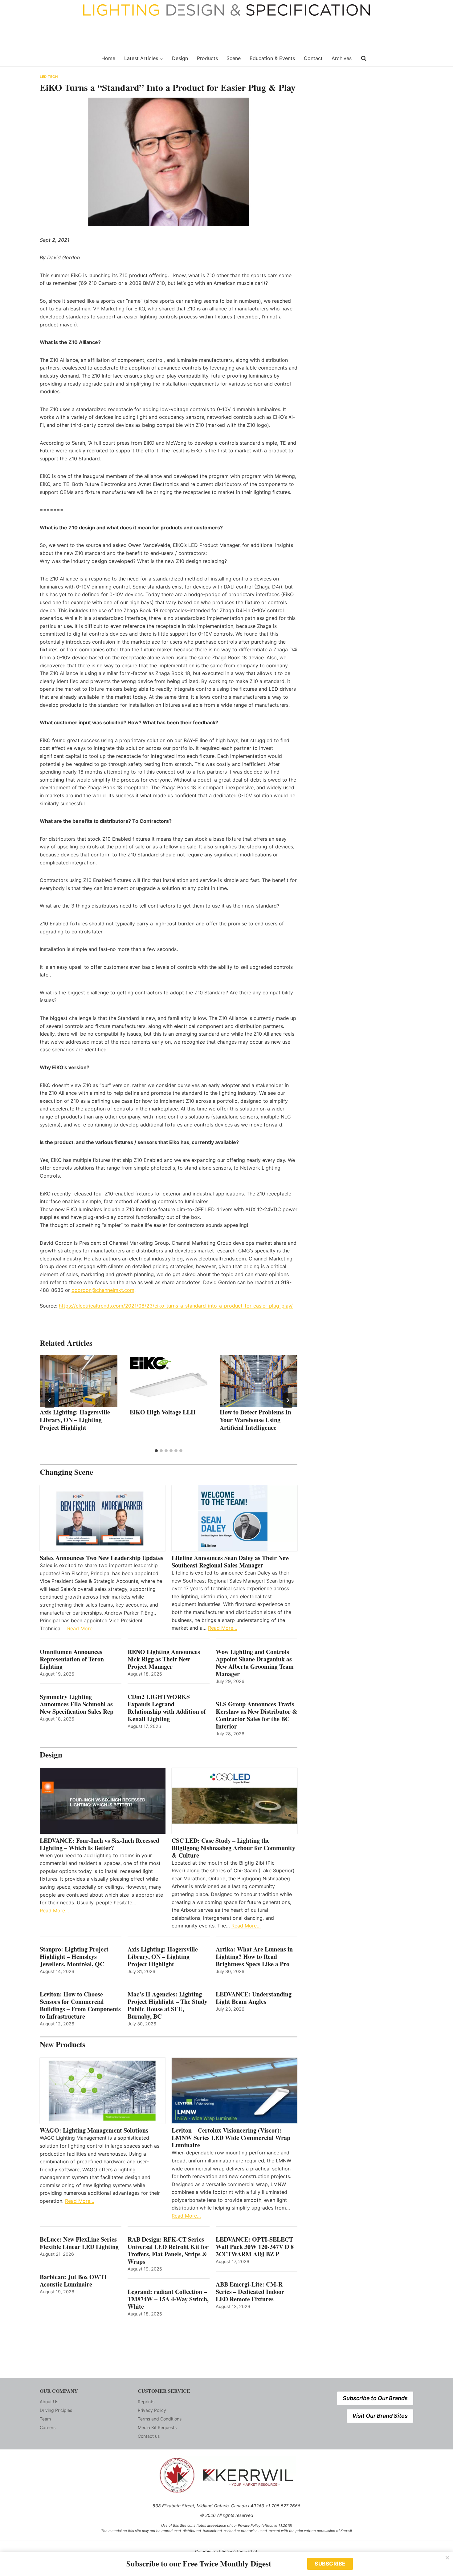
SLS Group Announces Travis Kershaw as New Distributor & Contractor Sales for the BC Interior (257, 1715)
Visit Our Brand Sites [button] (380, 2416)
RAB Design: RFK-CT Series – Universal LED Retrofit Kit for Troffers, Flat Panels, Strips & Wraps (168, 2250)
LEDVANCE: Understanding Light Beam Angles (254, 1998)
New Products (63, 2044)
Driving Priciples (56, 2410)
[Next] (288, 1400)
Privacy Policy (152, 2410)
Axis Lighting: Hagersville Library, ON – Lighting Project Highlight (75, 1420)
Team (45, 2419)
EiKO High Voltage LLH (163, 1412)
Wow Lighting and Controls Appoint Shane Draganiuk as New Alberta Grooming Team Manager (255, 1663)
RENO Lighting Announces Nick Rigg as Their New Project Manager (164, 1659)
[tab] (156, 1451)
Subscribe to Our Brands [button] (375, 2398)
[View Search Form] (364, 59)
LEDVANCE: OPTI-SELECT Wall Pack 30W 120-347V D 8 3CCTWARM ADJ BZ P (255, 2247)
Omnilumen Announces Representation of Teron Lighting (72, 1659)
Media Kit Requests (157, 2427)
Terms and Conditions (160, 2419)
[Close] (447, 2558)
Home (108, 58)
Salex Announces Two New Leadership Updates (102, 1558)
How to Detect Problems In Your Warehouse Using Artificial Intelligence (255, 1420)
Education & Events (272, 58)
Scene (234, 58)
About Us (49, 2402)
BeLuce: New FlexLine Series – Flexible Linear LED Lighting (81, 2243)
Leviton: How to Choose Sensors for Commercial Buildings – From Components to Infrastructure (80, 2005)
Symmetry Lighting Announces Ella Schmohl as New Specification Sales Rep (77, 1704)
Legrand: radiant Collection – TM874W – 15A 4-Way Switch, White (168, 2299)
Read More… (82, 1628)
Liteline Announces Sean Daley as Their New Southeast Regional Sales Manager (231, 1562)
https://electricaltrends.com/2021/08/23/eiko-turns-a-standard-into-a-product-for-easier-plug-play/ (176, 1306)
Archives (342, 58)
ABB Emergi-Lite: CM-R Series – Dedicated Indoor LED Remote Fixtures (250, 2292)
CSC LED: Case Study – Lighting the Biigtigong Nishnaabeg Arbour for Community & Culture (233, 1848)
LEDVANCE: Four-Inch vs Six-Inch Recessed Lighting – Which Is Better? (100, 1844)
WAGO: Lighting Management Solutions (94, 2130)
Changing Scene (66, 1472)
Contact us (149, 2436)
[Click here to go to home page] (67, 59)
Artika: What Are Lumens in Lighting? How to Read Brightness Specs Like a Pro (254, 1957)
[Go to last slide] (50, 1400)
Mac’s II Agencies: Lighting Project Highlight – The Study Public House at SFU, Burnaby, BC (167, 2005)
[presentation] (79, 1381)
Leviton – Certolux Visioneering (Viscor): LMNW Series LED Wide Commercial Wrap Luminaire (231, 2138)
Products (207, 58)
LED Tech (49, 77)
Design (180, 58)
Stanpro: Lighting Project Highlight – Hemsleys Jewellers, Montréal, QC (74, 1957)
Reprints (146, 2402)
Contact (313, 58)
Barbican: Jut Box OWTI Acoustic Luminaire (73, 2281)
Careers (48, 2427)
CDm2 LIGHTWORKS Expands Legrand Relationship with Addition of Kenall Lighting (167, 1708)
